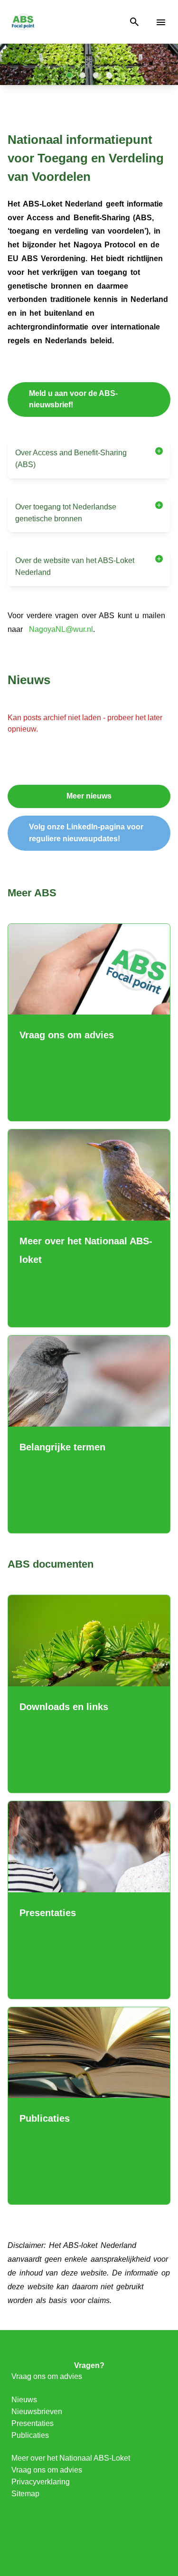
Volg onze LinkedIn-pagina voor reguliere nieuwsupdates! (86, 833)
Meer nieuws (89, 796)
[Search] (134, 22)
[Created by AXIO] (89, 2538)
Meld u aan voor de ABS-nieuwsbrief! (73, 399)
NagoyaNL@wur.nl (61, 629)
